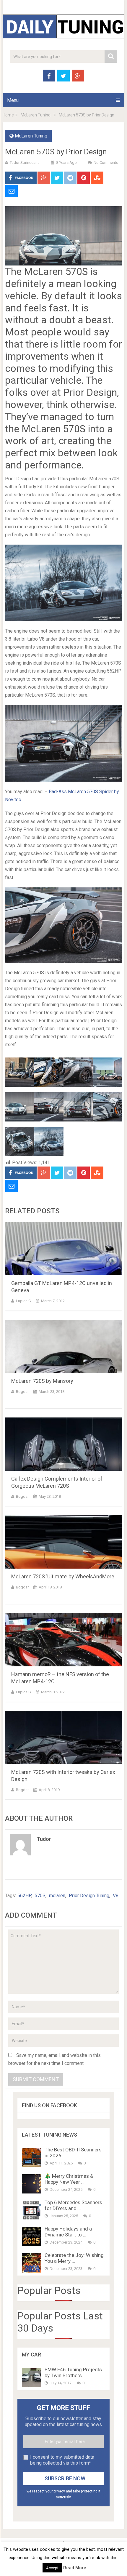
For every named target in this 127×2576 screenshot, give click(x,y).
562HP (24, 1896)
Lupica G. (24, 1301)
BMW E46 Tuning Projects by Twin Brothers (73, 2372)
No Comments (106, 163)
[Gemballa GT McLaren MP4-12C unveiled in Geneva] (63, 1249)
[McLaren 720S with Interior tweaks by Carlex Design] (63, 1737)
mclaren (57, 1896)
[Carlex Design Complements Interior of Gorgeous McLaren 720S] (63, 1444)
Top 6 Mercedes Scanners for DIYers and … (73, 2205)
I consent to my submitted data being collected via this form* (62, 2460)
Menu (13, 100)
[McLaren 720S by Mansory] (63, 1346)
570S (40, 1896)
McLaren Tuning (36, 115)
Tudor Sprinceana (25, 163)
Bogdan (23, 1392)
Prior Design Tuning (89, 1896)
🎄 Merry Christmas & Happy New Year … (69, 2179)
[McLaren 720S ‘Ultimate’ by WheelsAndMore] (63, 1542)
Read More (75, 2568)
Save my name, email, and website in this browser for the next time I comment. (54, 2059)
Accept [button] (52, 2568)
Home (8, 115)
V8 (116, 1896)
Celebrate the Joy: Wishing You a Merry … (74, 2258)
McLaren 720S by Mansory (42, 1381)
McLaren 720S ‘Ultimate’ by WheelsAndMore (63, 1576)
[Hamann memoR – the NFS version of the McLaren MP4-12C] (63, 1640)
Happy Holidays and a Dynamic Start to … (68, 2232)
